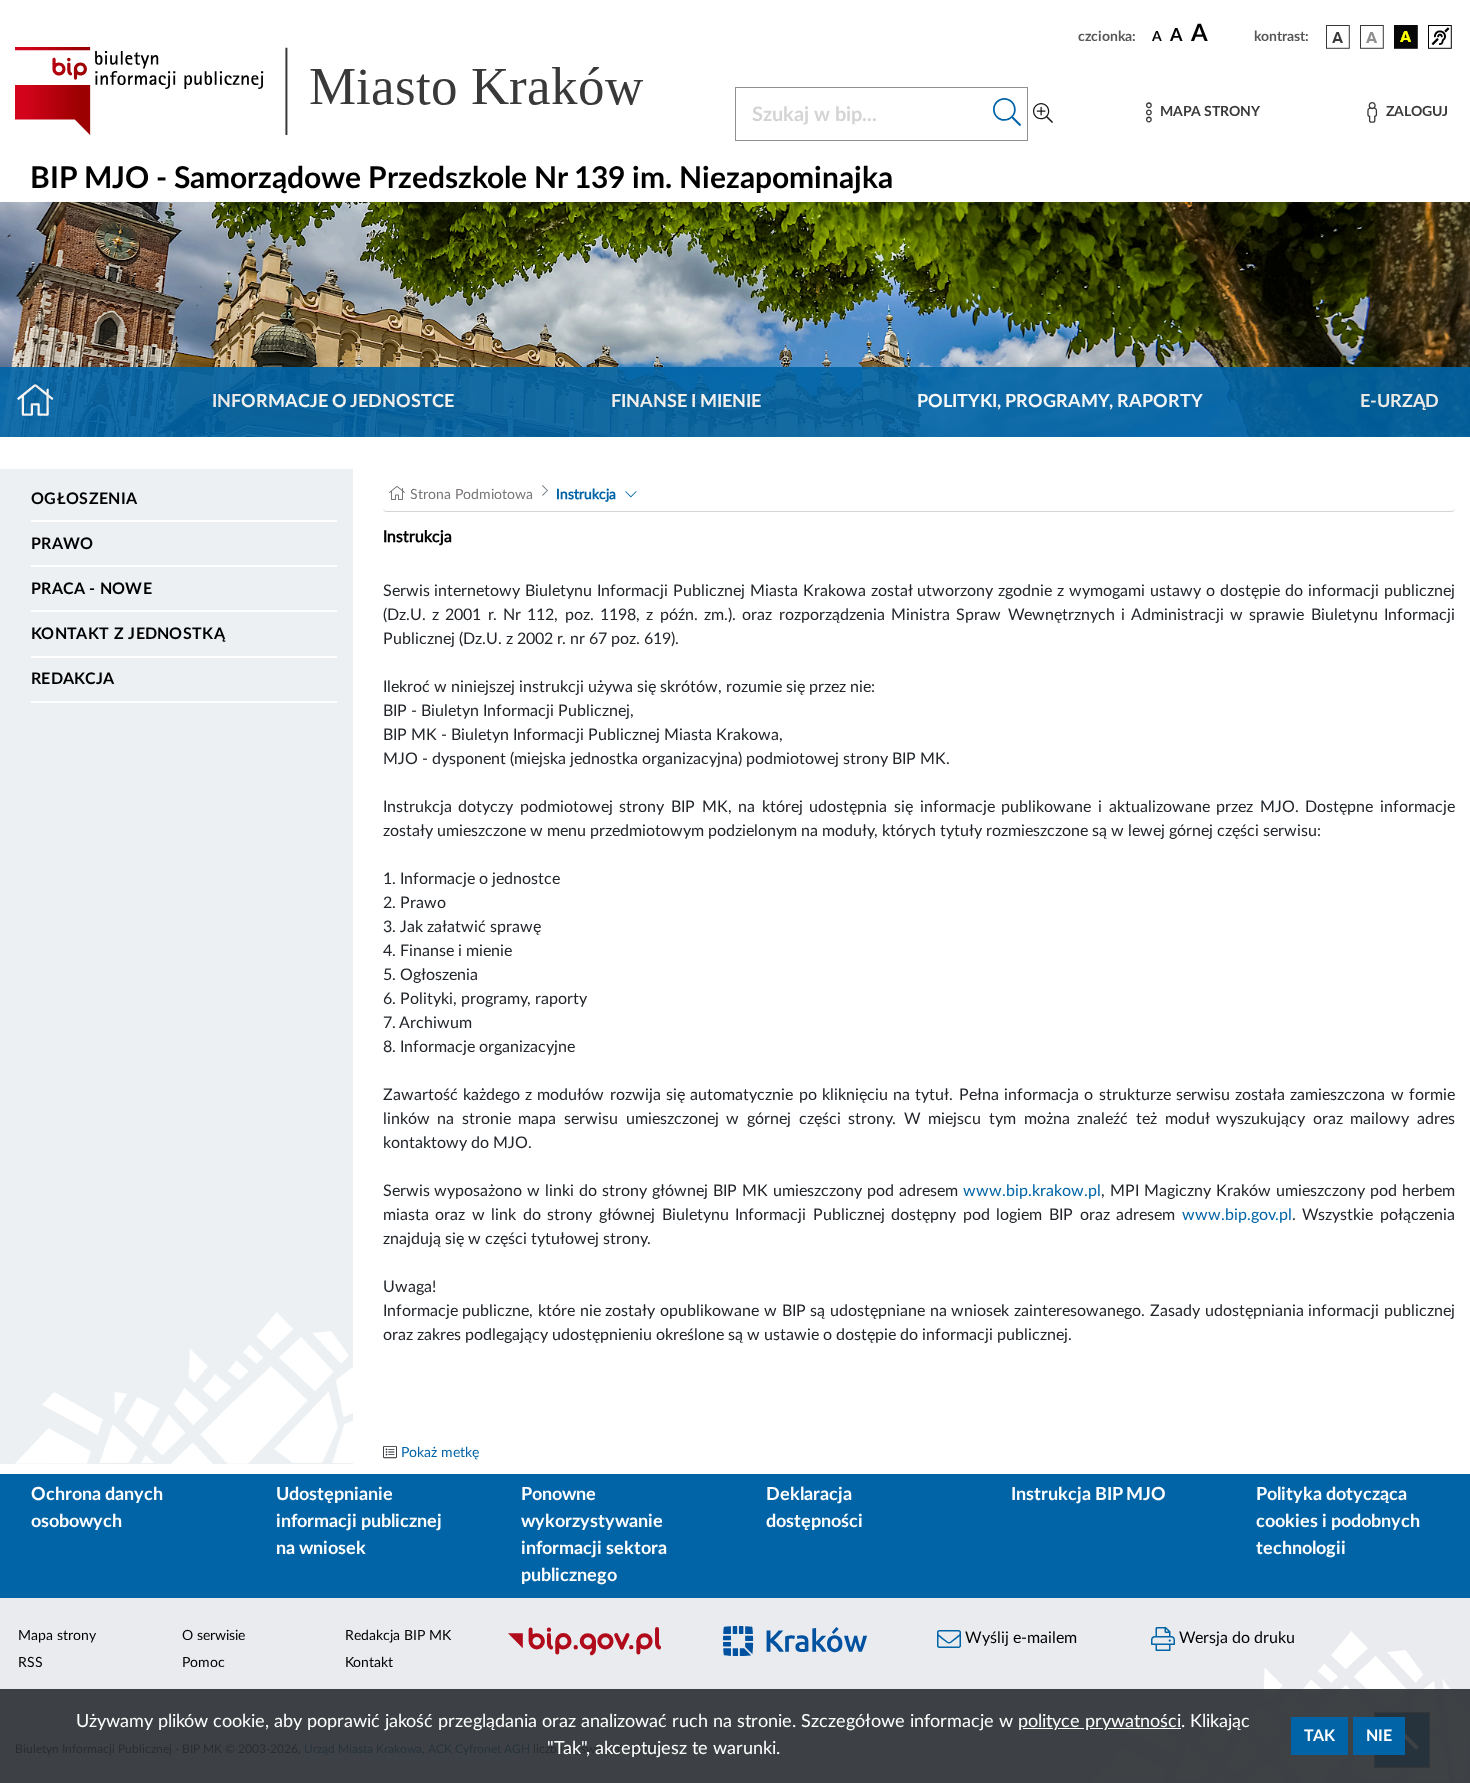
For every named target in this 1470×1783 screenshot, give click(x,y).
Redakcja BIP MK (398, 1636)
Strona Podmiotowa (471, 495)
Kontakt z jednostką (128, 634)
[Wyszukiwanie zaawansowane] (1043, 114)
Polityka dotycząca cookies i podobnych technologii (1338, 1522)
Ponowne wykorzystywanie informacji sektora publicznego (594, 1535)
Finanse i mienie (686, 402)
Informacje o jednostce (333, 402)
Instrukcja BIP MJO (1088, 1495)
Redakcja (73, 679)
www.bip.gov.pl (1237, 1215)
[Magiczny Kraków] (811, 1653)
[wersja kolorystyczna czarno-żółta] (1406, 37)
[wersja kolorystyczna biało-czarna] (1372, 37)
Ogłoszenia (84, 499)
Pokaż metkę (440, 1453)
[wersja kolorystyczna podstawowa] (1338, 37)
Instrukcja (586, 495)
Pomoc (203, 1663)
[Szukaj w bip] (1007, 114)
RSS (30, 1663)
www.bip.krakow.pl (1032, 1191)
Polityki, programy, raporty (1060, 402)
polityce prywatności (1099, 1722)
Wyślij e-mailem (1019, 1638)
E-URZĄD (1399, 402)
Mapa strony (57, 1636)
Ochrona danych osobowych (97, 1508)
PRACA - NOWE (91, 589)
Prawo (62, 544)
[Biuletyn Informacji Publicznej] (597, 1653)
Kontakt (369, 1663)
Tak (1319, 1736)
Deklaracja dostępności (814, 1508)
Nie (1379, 1736)
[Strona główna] (43, 402)
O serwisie (213, 1636)
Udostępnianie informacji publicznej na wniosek (359, 1522)
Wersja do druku (1235, 1638)
